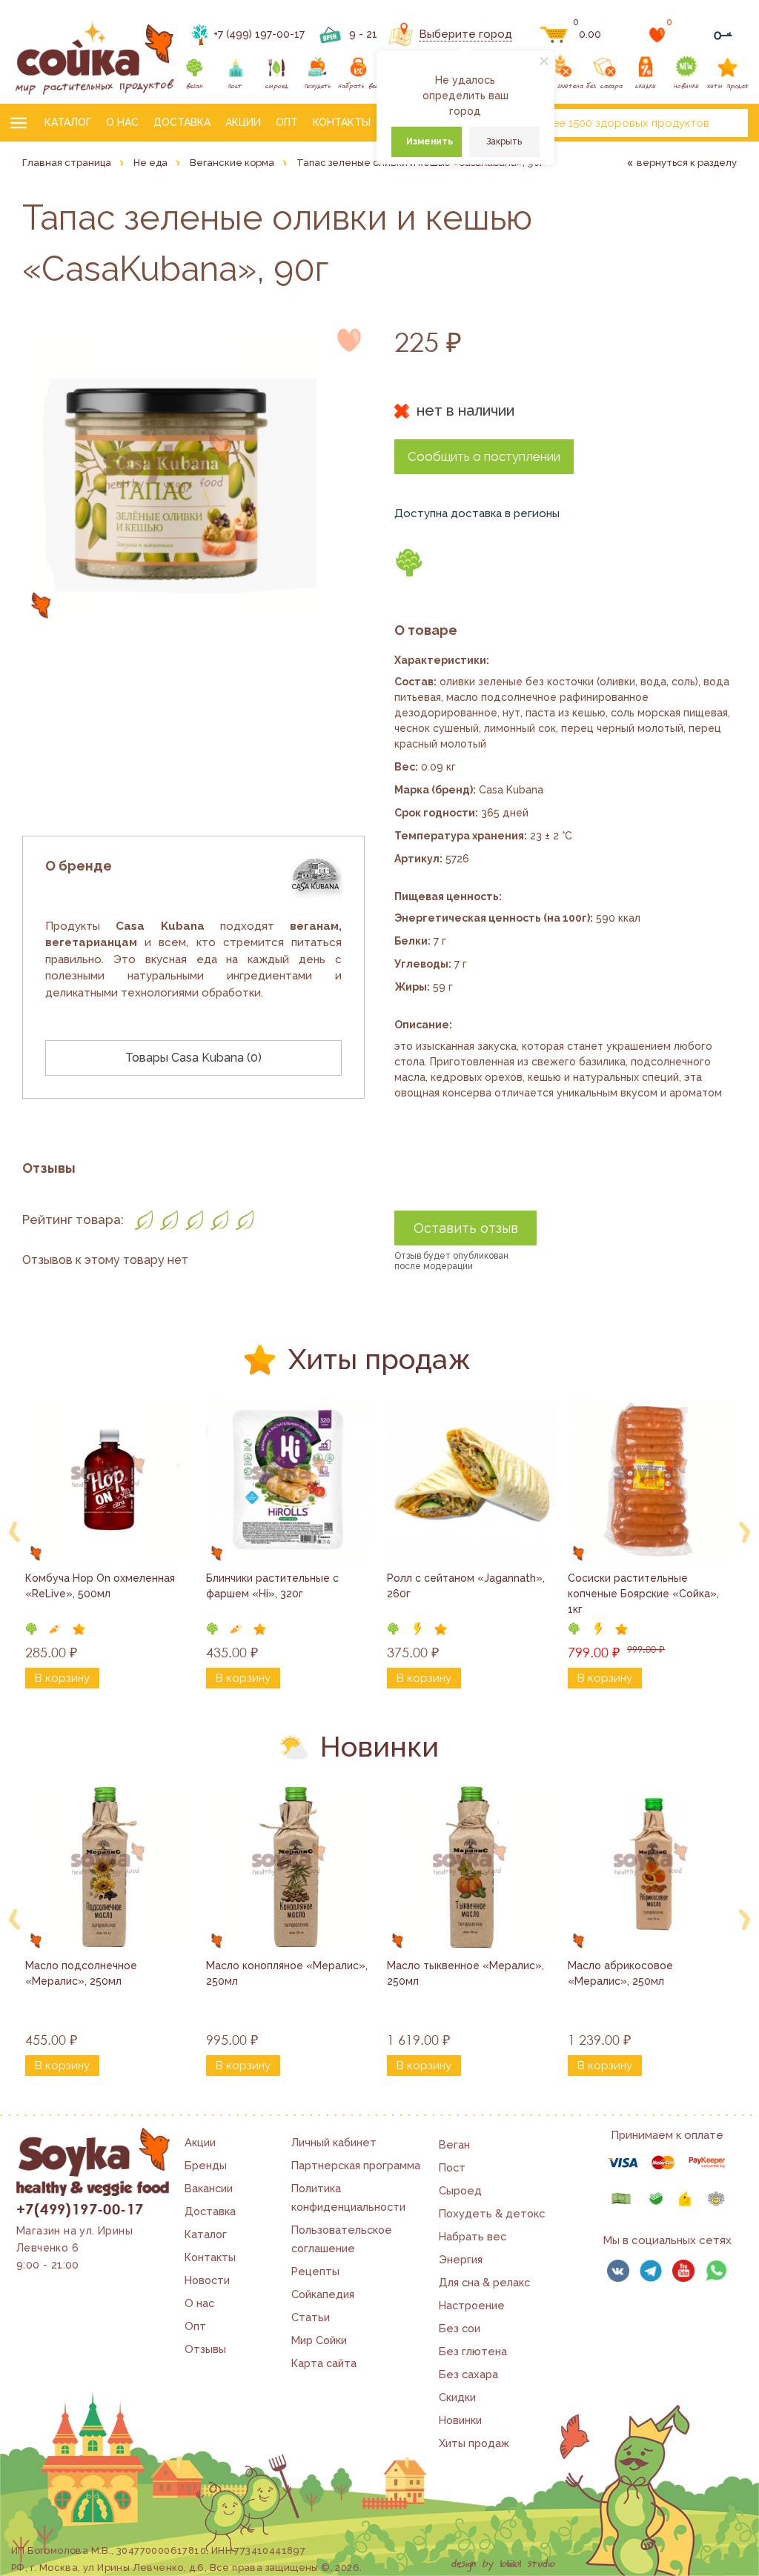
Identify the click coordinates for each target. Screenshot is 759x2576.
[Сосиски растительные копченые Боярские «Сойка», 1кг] (652, 1480)
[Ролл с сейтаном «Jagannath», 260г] (471, 1480)
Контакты (342, 122)
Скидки (457, 2397)
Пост (452, 2167)
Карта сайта (324, 2363)
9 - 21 (363, 34)
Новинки (460, 2420)
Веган (454, 2144)
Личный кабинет (334, 2142)
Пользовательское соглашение (342, 2239)
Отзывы (205, 2349)
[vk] (618, 2271)
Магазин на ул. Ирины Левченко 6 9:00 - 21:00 (74, 2248)
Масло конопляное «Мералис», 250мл (288, 1973)
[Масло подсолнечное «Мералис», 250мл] (109, 1867)
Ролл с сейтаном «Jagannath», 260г (467, 1586)
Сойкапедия (323, 2294)
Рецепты (315, 2271)
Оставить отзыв (466, 1228)
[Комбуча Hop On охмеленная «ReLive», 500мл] (109, 1480)
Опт (287, 122)
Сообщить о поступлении (484, 456)
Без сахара (468, 2374)
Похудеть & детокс (492, 2213)
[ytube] (683, 2271)
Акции (243, 122)
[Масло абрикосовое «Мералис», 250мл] (652, 1867)
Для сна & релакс (484, 2282)
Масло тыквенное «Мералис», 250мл (467, 1973)
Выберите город (465, 34)
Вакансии (209, 2188)
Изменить (430, 142)
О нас (122, 122)
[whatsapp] (716, 2271)
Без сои (460, 2328)
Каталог (68, 122)
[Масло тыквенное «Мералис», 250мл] (471, 1867)
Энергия (461, 2259)
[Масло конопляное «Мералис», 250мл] (290, 1867)
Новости (207, 2280)
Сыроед (460, 2190)
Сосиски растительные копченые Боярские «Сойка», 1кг (645, 1594)
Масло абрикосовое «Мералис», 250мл (622, 1973)
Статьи (311, 2317)
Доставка (182, 122)
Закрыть (504, 142)
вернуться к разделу (687, 163)
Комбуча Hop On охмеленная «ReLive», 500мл (102, 1586)
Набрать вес (473, 2236)
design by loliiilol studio (503, 2564)
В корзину (62, 1678)
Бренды (206, 2165)
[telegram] (651, 2271)
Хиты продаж (474, 2443)
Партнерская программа (356, 2165)
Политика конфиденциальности (348, 2197)
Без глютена (473, 2351)
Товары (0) (193, 1058)
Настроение (472, 2305)
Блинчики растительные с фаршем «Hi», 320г (274, 1586)
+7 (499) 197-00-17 (259, 34)
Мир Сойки (319, 2340)
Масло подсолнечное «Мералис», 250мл (83, 1973)
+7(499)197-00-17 (80, 2209)
